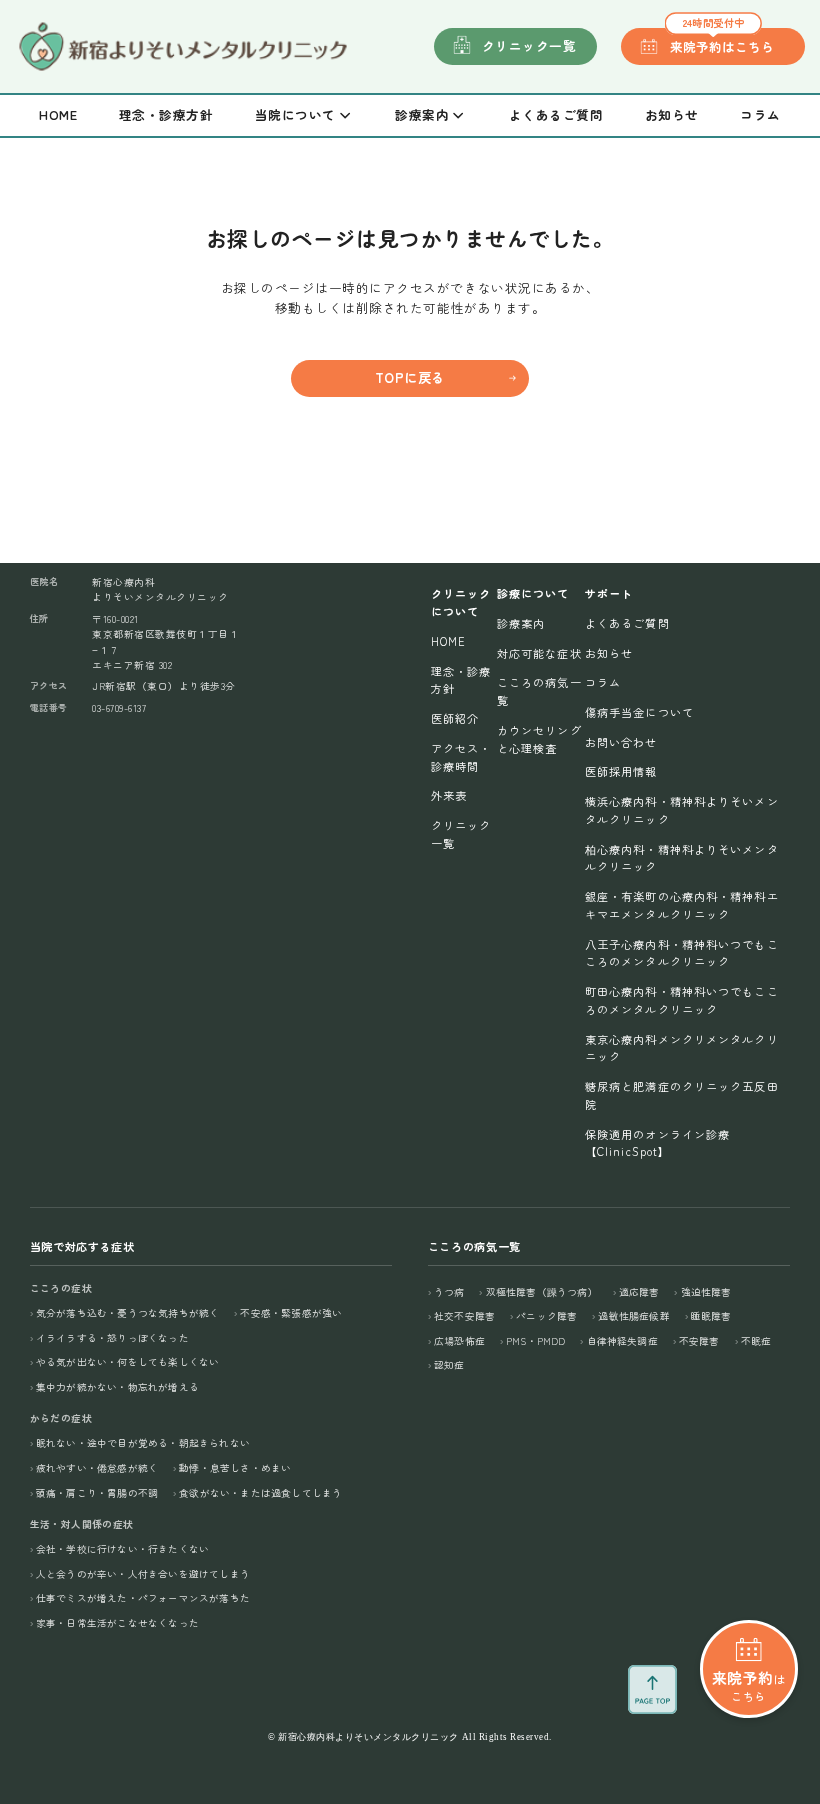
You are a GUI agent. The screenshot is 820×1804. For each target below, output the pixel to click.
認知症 (449, 1365)
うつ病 (449, 1292)
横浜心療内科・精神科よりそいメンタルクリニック (682, 810)
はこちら (749, 1685)
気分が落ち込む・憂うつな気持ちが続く (127, 1313)
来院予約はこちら (722, 42)
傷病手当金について (639, 712)
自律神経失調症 (622, 1341)
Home (58, 114)
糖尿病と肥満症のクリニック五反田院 (682, 1095)
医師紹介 (455, 718)
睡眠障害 (711, 1316)
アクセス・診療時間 (461, 757)
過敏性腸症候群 (633, 1316)
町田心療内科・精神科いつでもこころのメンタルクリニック (682, 1000)
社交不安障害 (464, 1316)
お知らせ (672, 114)
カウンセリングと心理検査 (539, 739)
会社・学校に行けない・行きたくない (122, 1549)
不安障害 (699, 1341)
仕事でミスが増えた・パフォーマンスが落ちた (143, 1598)
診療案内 (521, 623)
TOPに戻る (410, 377)
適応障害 (639, 1292)
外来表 (449, 795)
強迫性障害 (706, 1292)
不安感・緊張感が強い (291, 1313)
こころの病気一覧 (539, 691)
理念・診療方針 (166, 114)
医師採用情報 (621, 771)
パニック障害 (546, 1316)
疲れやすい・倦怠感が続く (97, 1468)
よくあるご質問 (556, 114)
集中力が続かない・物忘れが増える (117, 1387)
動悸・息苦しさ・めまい (235, 1468)
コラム (760, 114)
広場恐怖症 (459, 1341)
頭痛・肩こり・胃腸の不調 (97, 1493)
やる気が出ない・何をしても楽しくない (127, 1362)
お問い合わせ (621, 742)
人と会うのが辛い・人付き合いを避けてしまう (143, 1574)
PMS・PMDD (536, 1341)
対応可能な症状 (539, 653)
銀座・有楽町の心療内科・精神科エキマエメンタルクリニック (682, 905)
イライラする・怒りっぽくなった (112, 1338)
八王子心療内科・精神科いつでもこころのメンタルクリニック (682, 953)
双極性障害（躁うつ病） (541, 1292)
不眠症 (756, 1341)
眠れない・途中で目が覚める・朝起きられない (143, 1443)
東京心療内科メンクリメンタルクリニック (682, 1048)
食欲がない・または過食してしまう (260, 1493)
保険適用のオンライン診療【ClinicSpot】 (657, 1143)
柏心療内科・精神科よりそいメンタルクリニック (682, 858)
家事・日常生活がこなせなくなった (117, 1623)
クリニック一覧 (529, 45)
